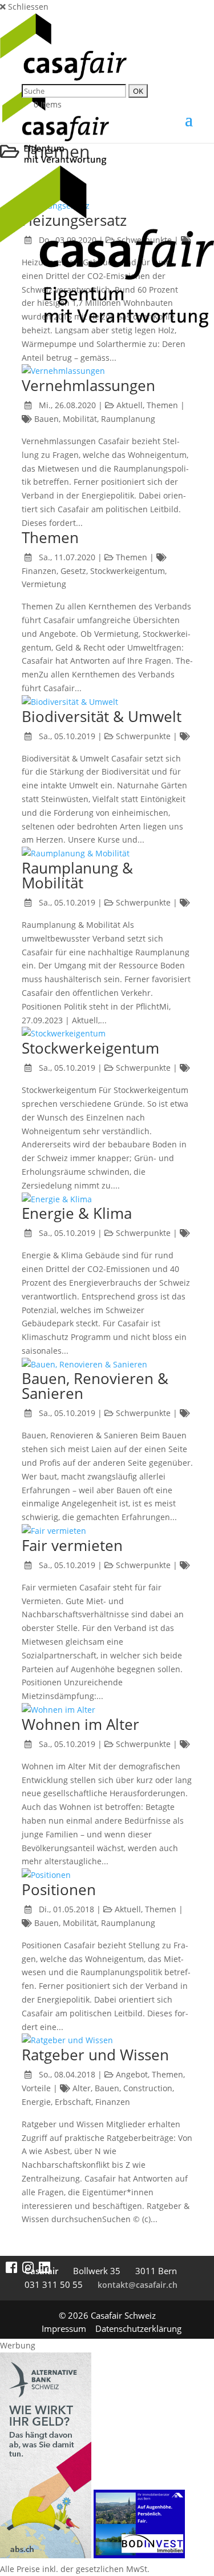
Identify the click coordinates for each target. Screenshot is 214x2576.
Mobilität (80, 419)
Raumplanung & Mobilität (77, 875)
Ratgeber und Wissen (95, 2055)
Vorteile (36, 2088)
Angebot (132, 2074)
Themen (162, 405)
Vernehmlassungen (88, 385)
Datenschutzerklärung (138, 2328)
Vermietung (44, 584)
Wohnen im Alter (80, 1724)
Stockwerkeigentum (128, 571)
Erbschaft (73, 2102)
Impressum (64, 2328)
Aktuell (130, 405)
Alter (82, 2088)
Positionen (59, 1889)
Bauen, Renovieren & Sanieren (95, 1386)
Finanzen (39, 571)
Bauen (47, 419)
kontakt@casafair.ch (138, 2285)
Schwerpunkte (143, 736)
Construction (148, 2088)
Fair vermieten (72, 1545)
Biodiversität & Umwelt (102, 716)
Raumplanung (128, 419)
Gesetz (73, 571)
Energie (36, 2102)
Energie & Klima (77, 1213)
